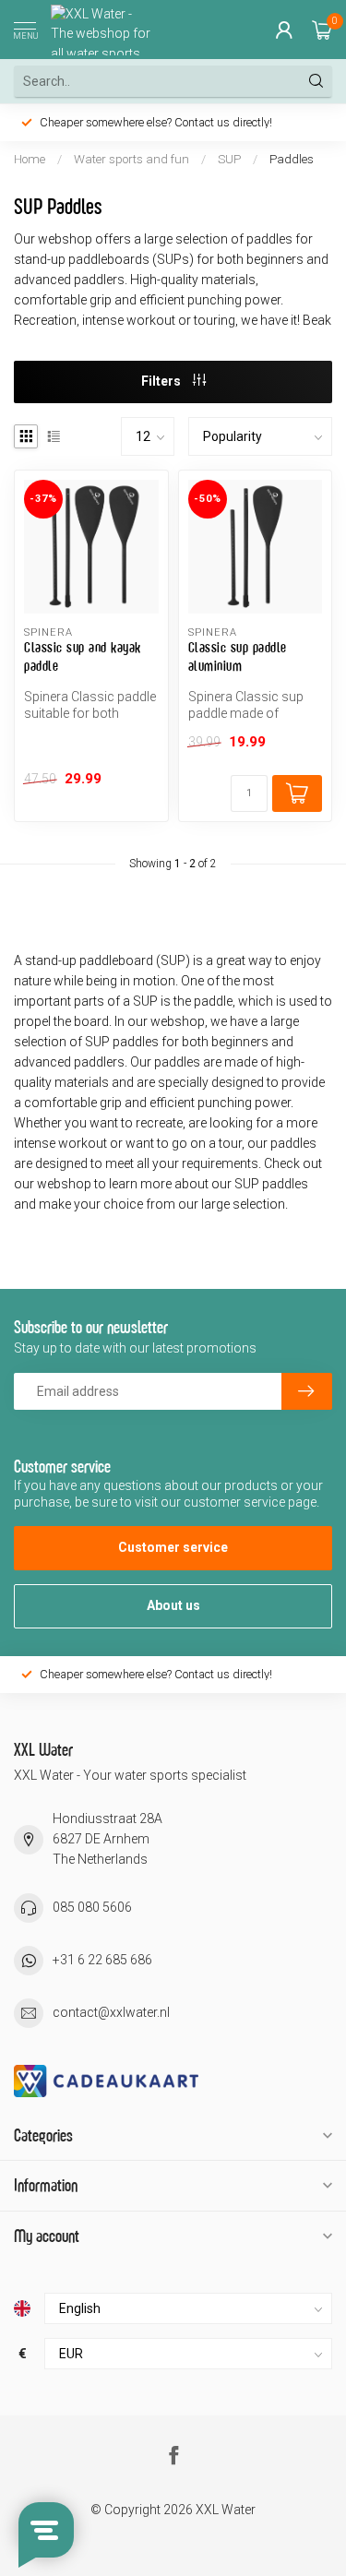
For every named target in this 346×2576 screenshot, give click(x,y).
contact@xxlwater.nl (111, 2012)
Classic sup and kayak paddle (83, 656)
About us (173, 1605)
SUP (229, 159)
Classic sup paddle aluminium (238, 656)
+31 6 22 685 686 (102, 1960)
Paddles (292, 159)
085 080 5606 (92, 1907)
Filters (162, 381)
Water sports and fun (131, 159)
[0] (322, 30)
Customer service (173, 1547)
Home (30, 159)
